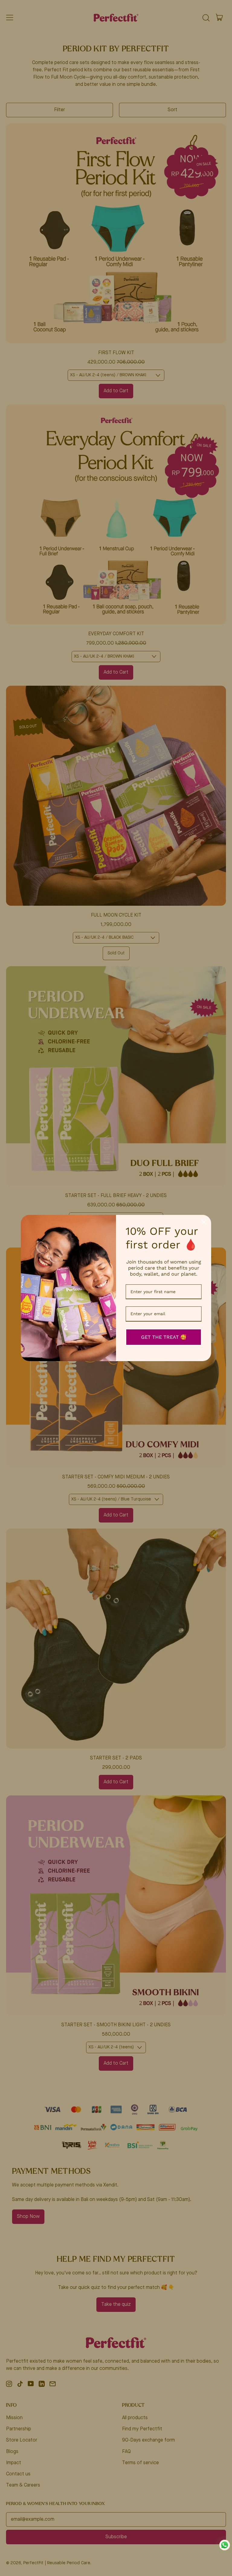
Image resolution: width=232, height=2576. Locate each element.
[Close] (204, 1222)
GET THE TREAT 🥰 (164, 1337)
